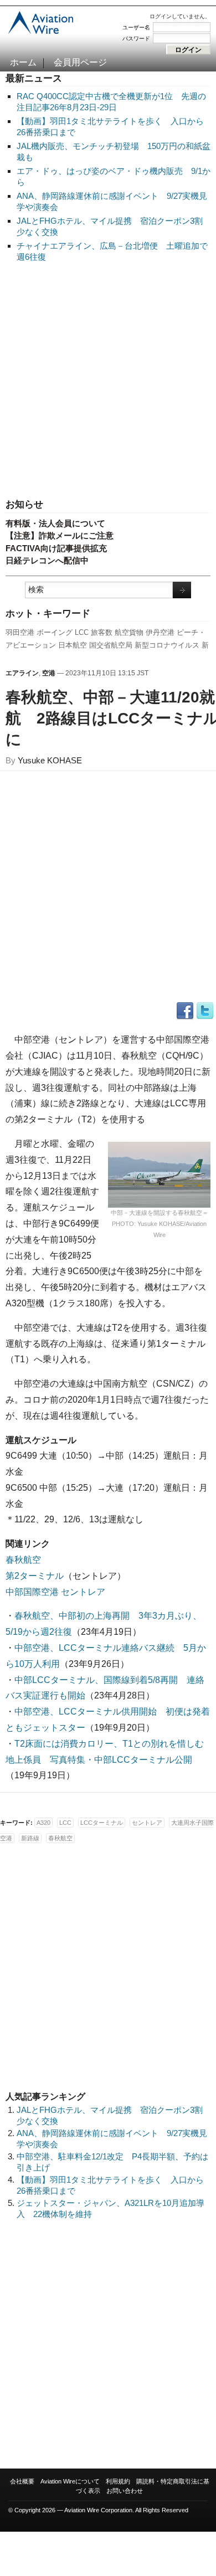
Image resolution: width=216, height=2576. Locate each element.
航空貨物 (129, 632)
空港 (49, 673)
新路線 (30, 1838)
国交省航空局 (111, 645)
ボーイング (55, 632)
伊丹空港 (160, 632)
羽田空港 (20, 632)
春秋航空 (23, 1560)
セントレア (147, 1823)
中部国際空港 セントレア (55, 1592)
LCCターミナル (102, 1823)
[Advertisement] (108, 381)
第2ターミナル (35, 1576)
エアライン (22, 673)
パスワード (136, 39)
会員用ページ (80, 62)
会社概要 (22, 2481)
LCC (82, 632)
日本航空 (73, 645)
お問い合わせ (125, 2491)
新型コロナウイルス (167, 645)
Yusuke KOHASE (50, 760)
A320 (43, 1823)
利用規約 (118, 2481)
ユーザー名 (136, 27)
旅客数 (102, 632)
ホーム (23, 62)
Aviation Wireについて (70, 2481)
